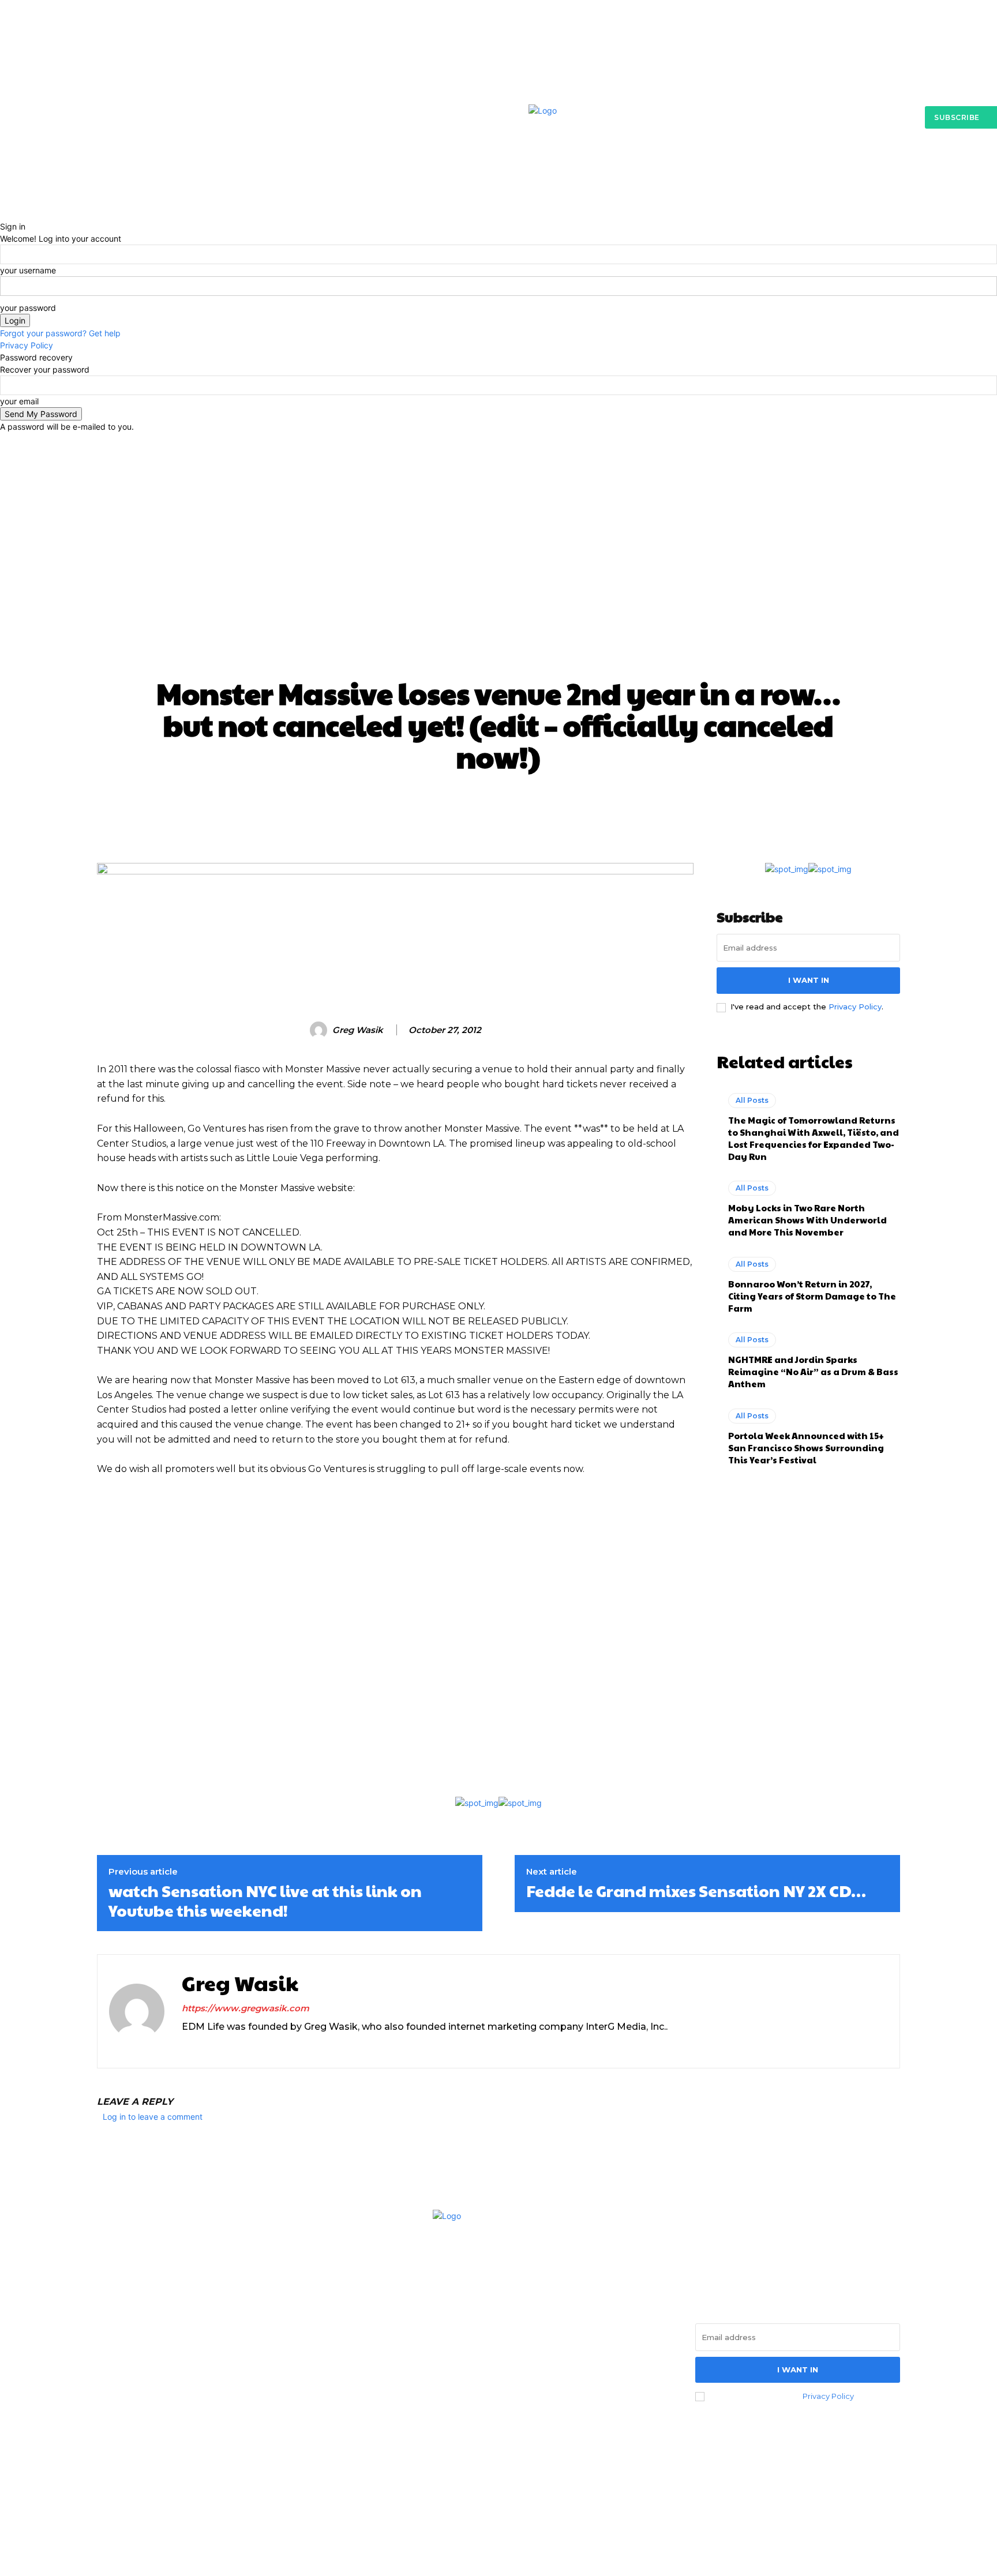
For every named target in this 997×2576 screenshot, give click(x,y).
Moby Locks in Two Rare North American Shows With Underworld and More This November (807, 1220)
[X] (206, 2046)
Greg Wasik (358, 1030)
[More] (721, 807)
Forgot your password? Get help (60, 333)
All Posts (499, 481)
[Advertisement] (498, 585)
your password (28, 308)
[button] (748, 197)
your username (28, 270)
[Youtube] (226, 2046)
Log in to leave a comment (153, 2117)
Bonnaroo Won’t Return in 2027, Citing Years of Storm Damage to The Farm (812, 1296)
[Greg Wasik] (320, 1030)
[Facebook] (110, 2397)
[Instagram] (186, 2046)
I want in (809, 980)
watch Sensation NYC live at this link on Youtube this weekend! (265, 1900)
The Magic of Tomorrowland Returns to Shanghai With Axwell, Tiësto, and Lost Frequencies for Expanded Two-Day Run (814, 1138)
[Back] (3, 214)
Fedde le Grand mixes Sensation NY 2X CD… (696, 1891)
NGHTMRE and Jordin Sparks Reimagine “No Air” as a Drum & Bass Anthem (813, 1371)
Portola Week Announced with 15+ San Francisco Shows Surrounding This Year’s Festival (806, 1447)
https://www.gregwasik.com (245, 2008)
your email (19, 401)
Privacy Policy (27, 345)
